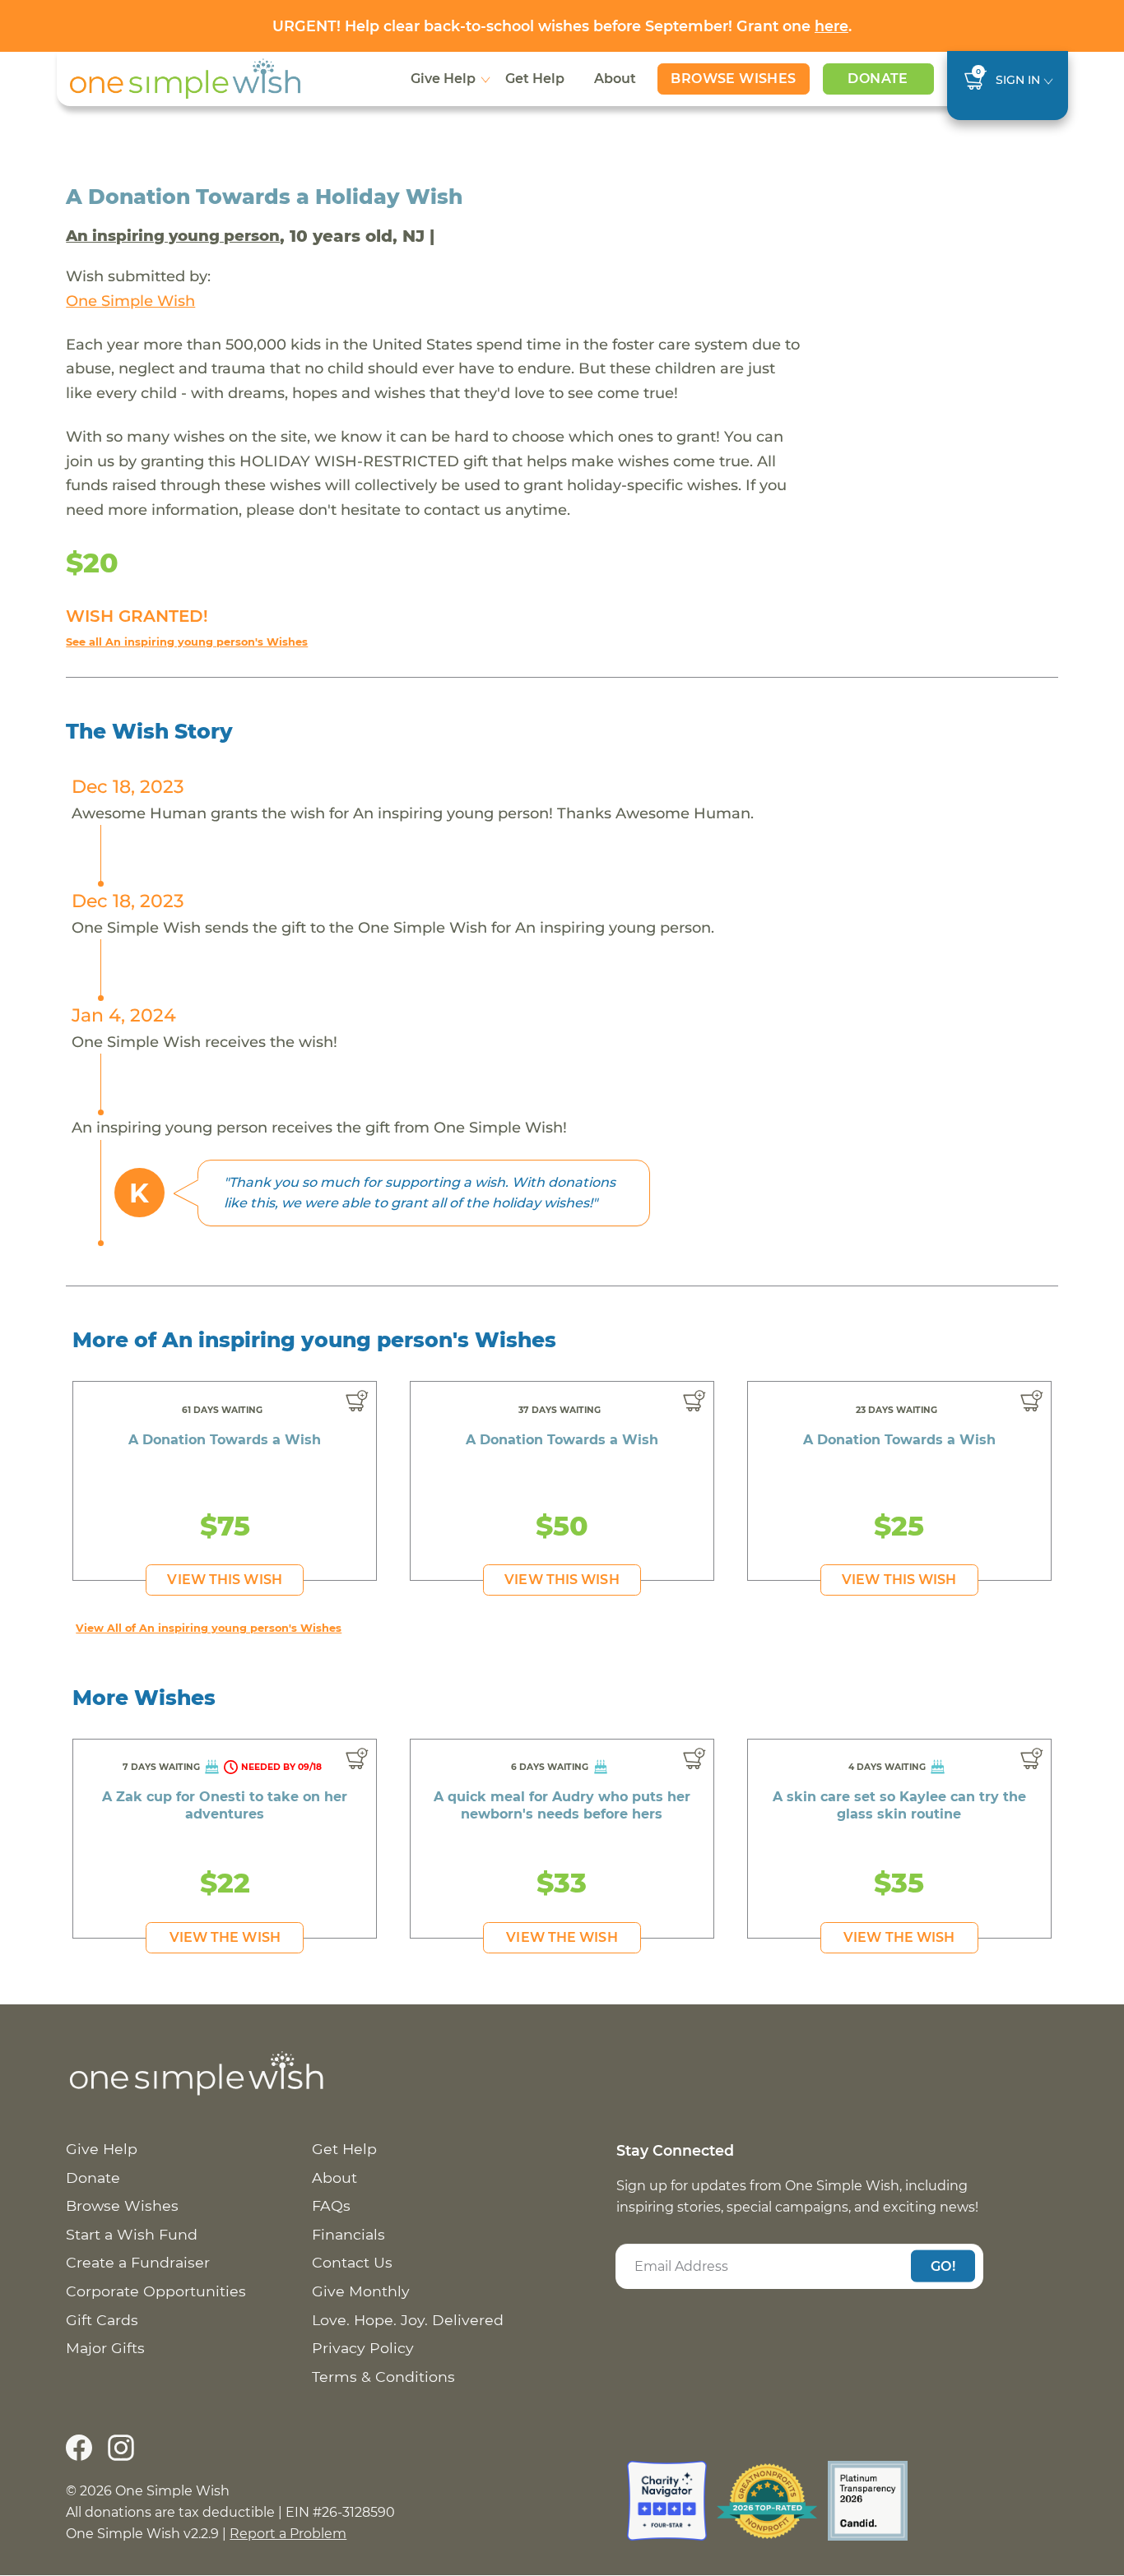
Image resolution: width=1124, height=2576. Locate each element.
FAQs (331, 2205)
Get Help (535, 79)
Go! (943, 2266)
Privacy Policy (363, 2348)
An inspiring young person (173, 236)
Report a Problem (288, 2534)
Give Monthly (361, 2291)
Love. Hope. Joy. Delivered (408, 2320)
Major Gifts (105, 2348)
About (615, 79)
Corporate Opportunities (156, 2291)
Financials (348, 2234)
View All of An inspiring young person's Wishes (209, 1628)
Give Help (443, 79)
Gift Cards (102, 2320)
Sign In (1018, 80)
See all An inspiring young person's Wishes (187, 642)
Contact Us (352, 2262)
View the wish (225, 1937)
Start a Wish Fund (132, 2234)
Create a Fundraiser (138, 2262)
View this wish (224, 1580)
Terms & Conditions (383, 2377)
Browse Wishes (733, 79)
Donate (878, 79)
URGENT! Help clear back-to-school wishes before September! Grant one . (562, 26)
